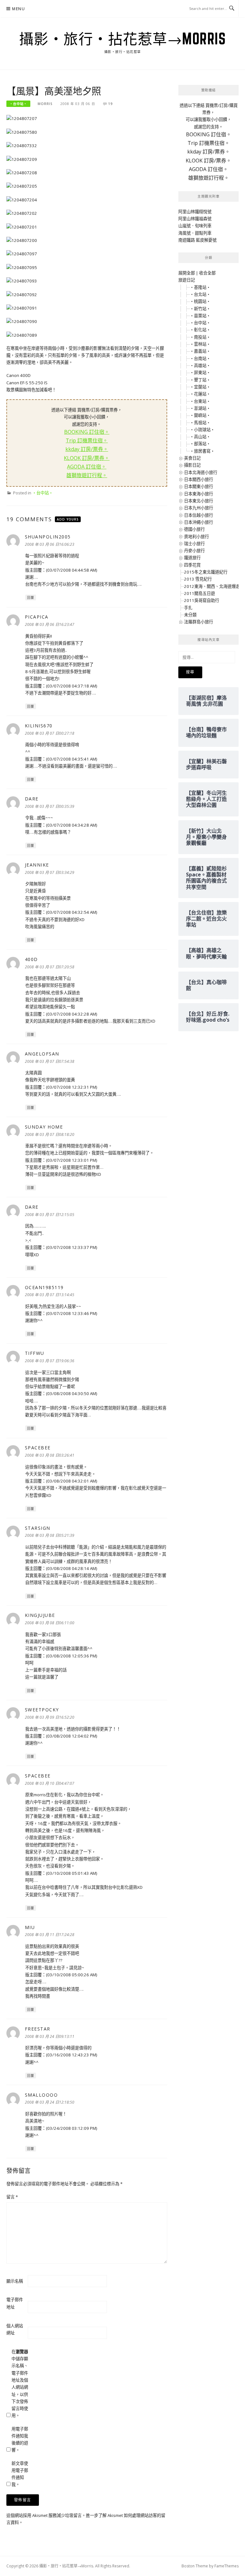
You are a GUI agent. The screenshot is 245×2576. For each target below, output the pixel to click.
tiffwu (35, 1353)
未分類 (190, 615)
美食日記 (192, 458)
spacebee (38, 1448)
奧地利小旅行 (197, 537)
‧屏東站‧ (200, 372)
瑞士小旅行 (194, 544)
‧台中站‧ (18, 104)
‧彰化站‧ (200, 330)
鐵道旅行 (192, 558)
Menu (19, 9)
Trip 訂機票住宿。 (87, 440)
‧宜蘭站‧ (200, 387)
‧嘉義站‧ (200, 351)
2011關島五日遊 (200, 593)
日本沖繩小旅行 (199, 522)
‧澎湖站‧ (200, 408)
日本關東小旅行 (199, 486)
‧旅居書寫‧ (202, 451)
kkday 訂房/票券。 (87, 449)
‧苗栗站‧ (200, 316)
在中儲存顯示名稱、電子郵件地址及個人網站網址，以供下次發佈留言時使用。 (20, 2384)
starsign (38, 1528)
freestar (38, 2029)
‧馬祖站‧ (200, 423)
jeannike (37, 865)
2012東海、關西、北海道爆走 (212, 586)
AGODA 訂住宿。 (87, 467)
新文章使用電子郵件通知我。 (20, 2474)
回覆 (31, 597)
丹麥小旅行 (194, 551)
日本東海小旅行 (199, 494)
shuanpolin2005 (48, 537)
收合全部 (207, 273)
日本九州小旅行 (199, 508)
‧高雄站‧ (200, 365)
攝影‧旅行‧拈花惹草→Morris (123, 39)
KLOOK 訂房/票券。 (87, 458)
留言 (12, 2197)
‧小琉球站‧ (202, 430)
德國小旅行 (194, 529)
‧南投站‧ (200, 337)
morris (45, 104)
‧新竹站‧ (200, 309)
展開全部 (187, 273)
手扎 (188, 608)
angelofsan (42, 1054)
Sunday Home (44, 1127)
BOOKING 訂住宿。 (87, 432)
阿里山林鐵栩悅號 (195, 212)
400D (31, 959)
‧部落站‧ (200, 444)
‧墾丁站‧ (200, 380)
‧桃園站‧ (200, 301)
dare (32, 799)
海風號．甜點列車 (195, 233)
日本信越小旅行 (199, 515)
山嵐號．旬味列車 (195, 226)
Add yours (68, 519)
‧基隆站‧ (200, 287)
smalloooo (41, 2095)
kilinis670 (39, 726)
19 (110, 104)
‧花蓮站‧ (200, 394)
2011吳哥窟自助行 (202, 600)
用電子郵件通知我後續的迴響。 (20, 2440)
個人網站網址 (15, 2329)
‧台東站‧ (200, 401)
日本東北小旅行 (199, 501)
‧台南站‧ (200, 358)
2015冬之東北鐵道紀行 (206, 572)
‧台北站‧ (200, 294)
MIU (30, 1927)
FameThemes (226, 2566)
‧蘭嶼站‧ (200, 415)
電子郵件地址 (15, 2303)
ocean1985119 (44, 1287)
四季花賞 (192, 565)
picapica (37, 617)
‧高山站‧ (200, 437)
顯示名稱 (15, 2281)
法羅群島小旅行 (199, 622)
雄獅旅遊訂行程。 (87, 475)
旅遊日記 (187, 280)
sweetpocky (42, 1710)
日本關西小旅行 (199, 479)
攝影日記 (192, 465)
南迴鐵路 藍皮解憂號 (197, 240)
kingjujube (40, 1615)
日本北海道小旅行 (201, 472)
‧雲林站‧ (200, 344)
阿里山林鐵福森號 (195, 219)
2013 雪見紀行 (198, 579)
